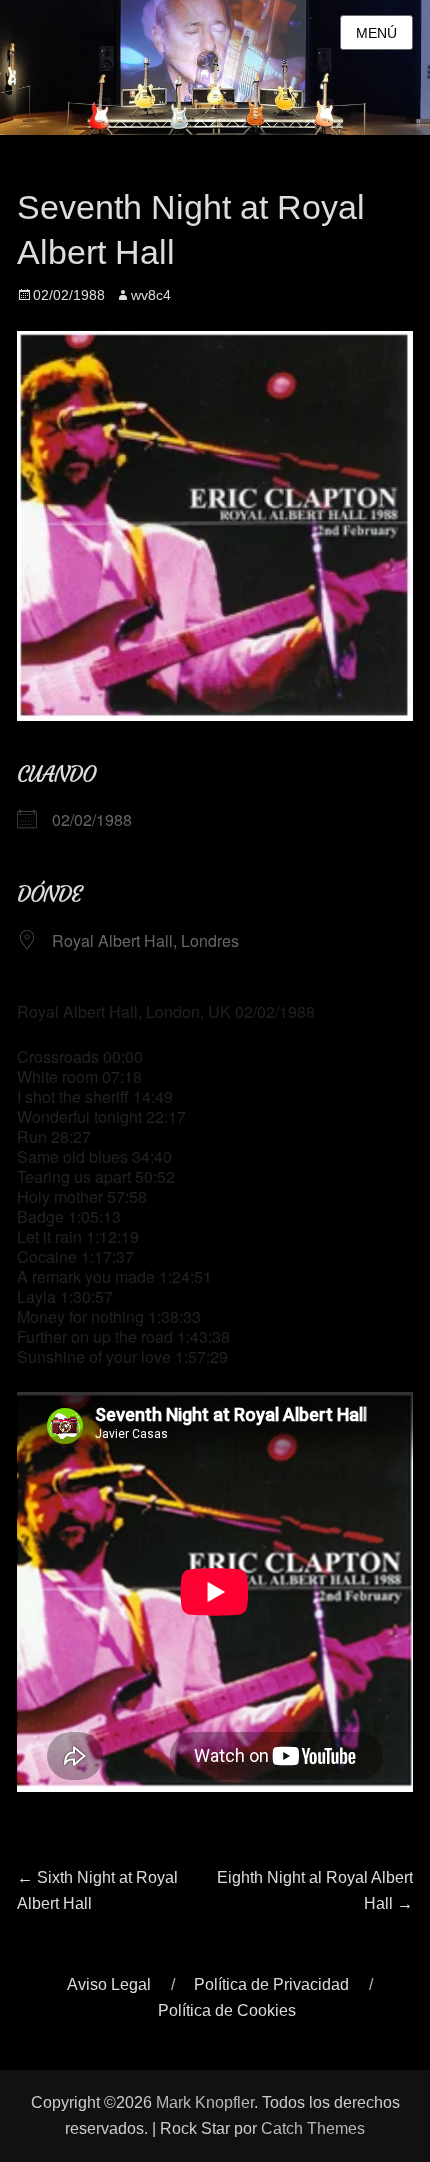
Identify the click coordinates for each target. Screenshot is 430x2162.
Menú (376, 33)
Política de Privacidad (271, 1984)
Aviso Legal (109, 1984)
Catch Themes (313, 2128)
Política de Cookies (227, 2010)
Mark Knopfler (205, 2102)
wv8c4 (151, 295)
